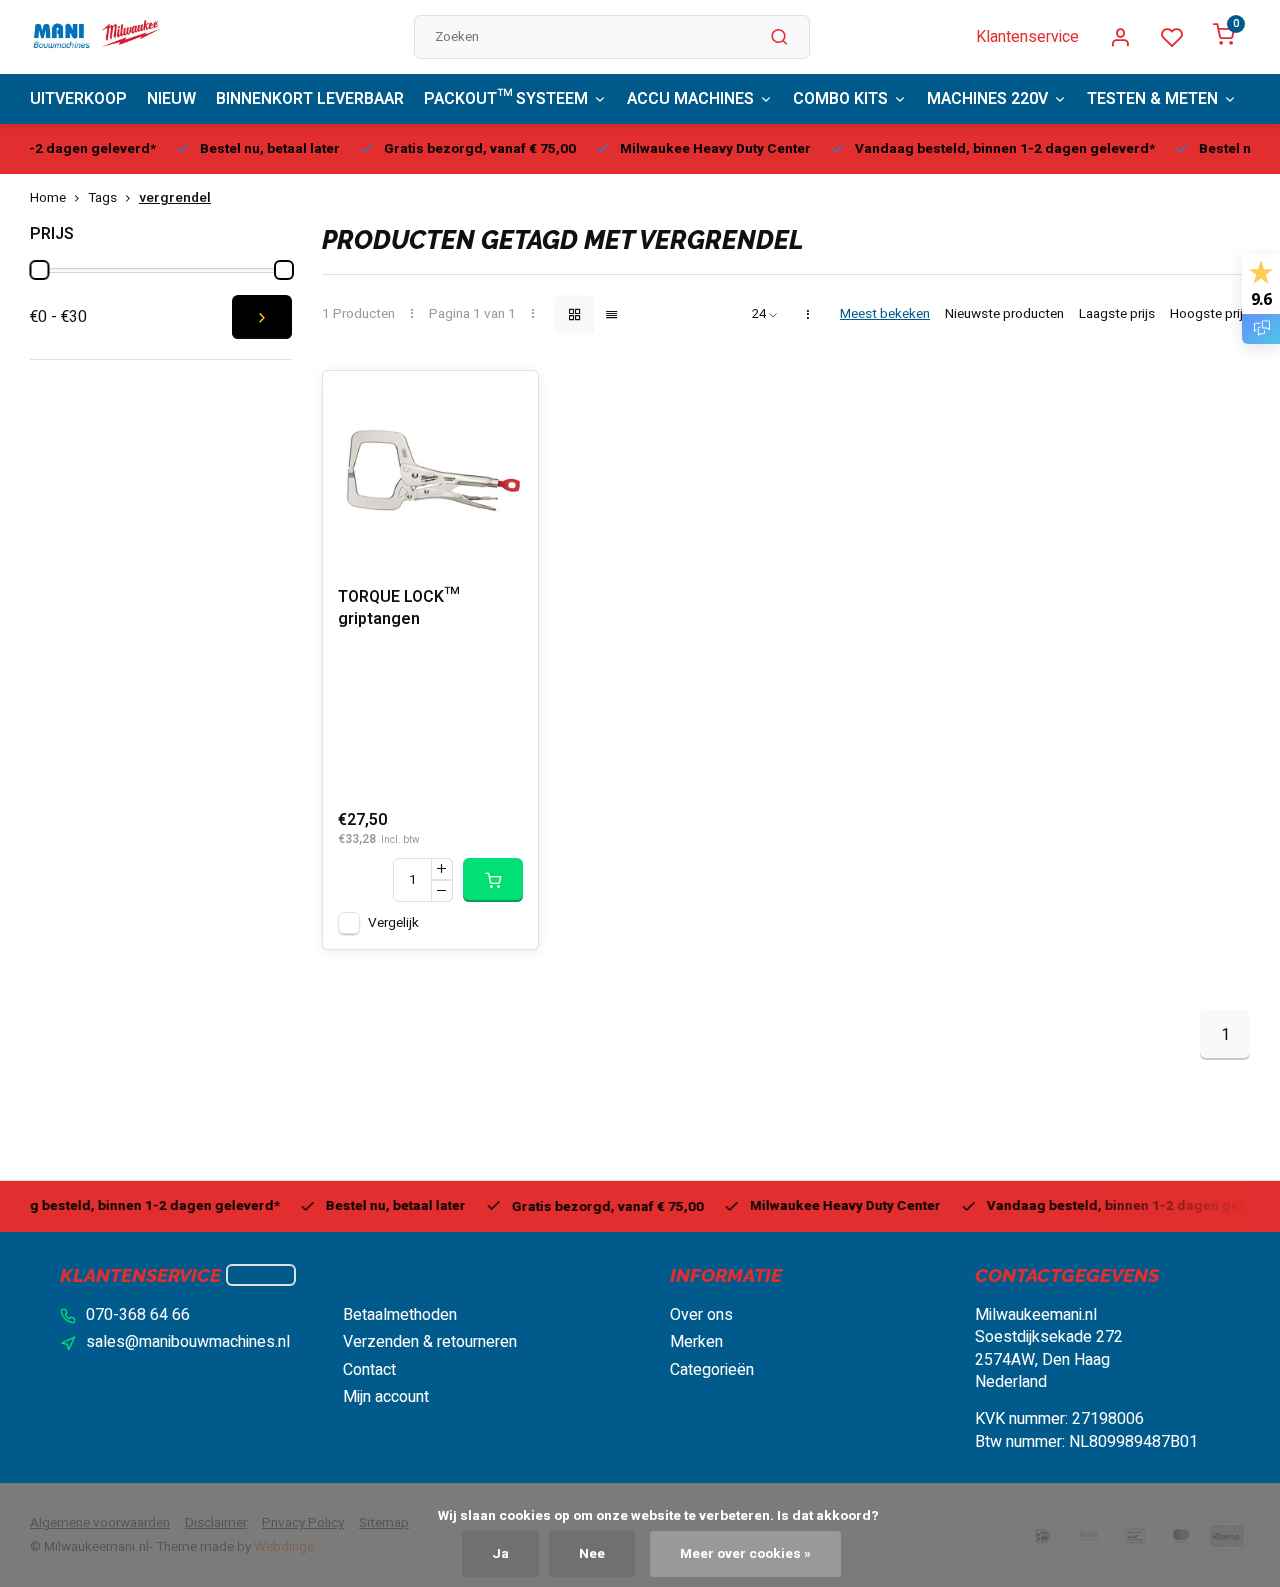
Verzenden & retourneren (430, 1342)
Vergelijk (393, 923)
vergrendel (175, 198)
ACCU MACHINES (690, 99)
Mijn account (386, 1397)
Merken (696, 1342)
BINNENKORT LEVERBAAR (310, 99)
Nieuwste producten (1004, 314)
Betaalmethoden (400, 1315)
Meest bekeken (885, 314)
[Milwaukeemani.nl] (96, 37)
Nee (592, 1554)
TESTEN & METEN (1152, 99)
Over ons (701, 1315)
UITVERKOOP (78, 99)
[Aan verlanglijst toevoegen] (508, 401)
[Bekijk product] (493, 880)
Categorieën (712, 1370)
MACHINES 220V (987, 99)
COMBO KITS (840, 99)
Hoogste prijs (1210, 314)
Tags (102, 198)
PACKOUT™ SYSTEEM (506, 99)
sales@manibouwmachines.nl (188, 1342)
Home (48, 198)
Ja (500, 1554)
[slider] (39, 270)
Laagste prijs (1117, 314)
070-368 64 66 (138, 1315)
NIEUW (171, 99)
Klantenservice (1027, 37)
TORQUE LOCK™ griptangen (398, 608)
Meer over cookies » (745, 1554)
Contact (369, 1370)
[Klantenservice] (261, 1275)
